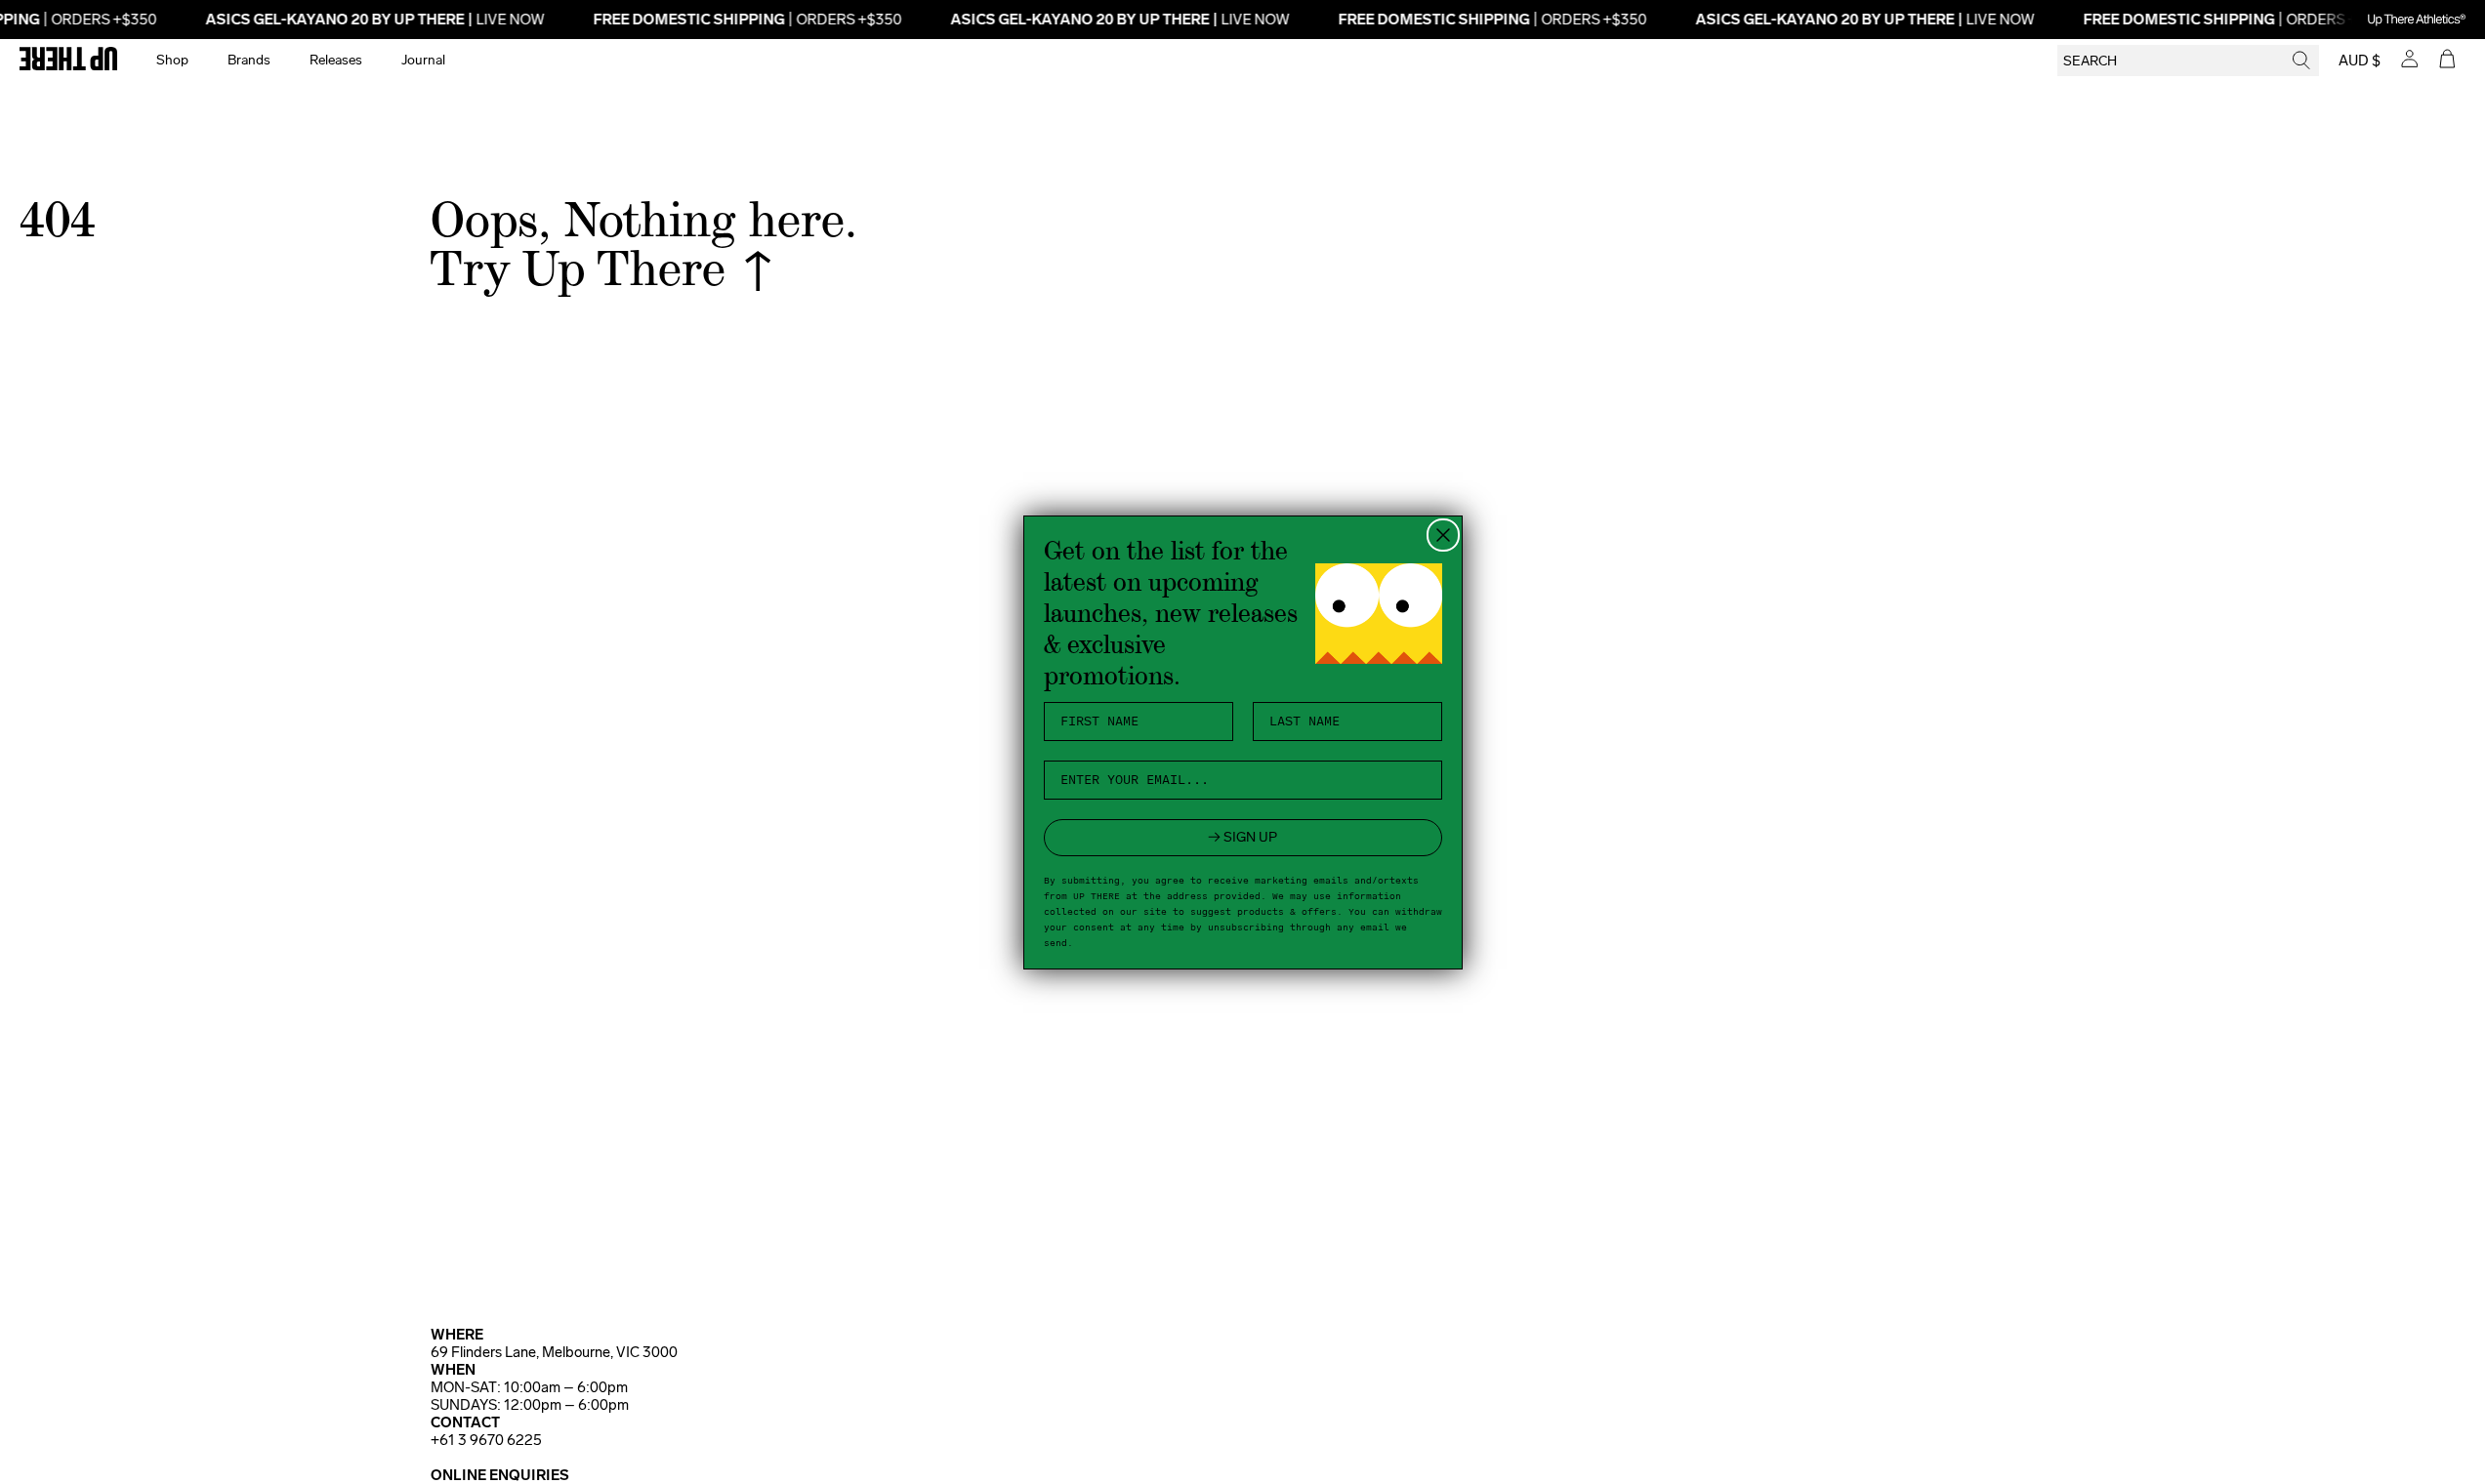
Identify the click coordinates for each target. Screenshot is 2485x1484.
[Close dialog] (1443, 535)
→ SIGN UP (1242, 837)
